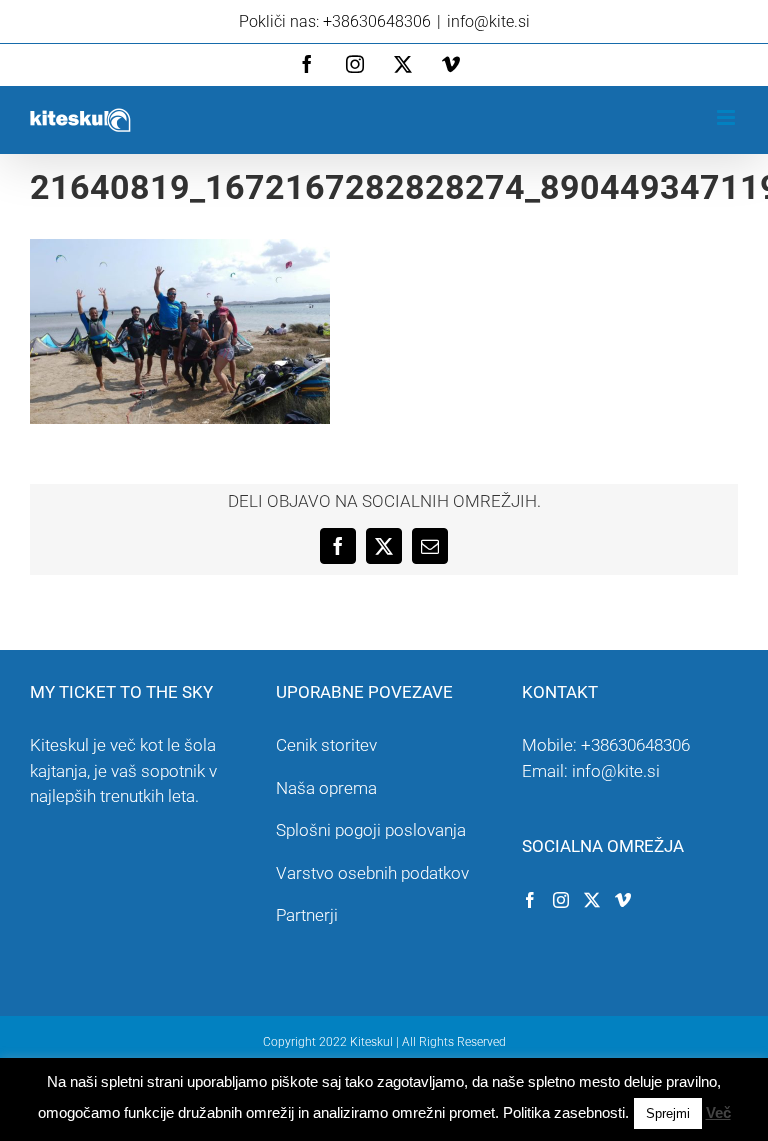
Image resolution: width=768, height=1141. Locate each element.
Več (718, 1112)
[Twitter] (592, 900)
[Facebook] (530, 900)
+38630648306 (635, 745)
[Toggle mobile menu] (727, 117)
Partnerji (307, 915)
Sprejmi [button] (668, 1113)
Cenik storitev (326, 745)
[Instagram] (561, 900)
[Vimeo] (623, 900)
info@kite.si (488, 21)
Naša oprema (326, 788)
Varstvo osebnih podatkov (372, 873)
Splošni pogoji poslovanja (371, 830)
